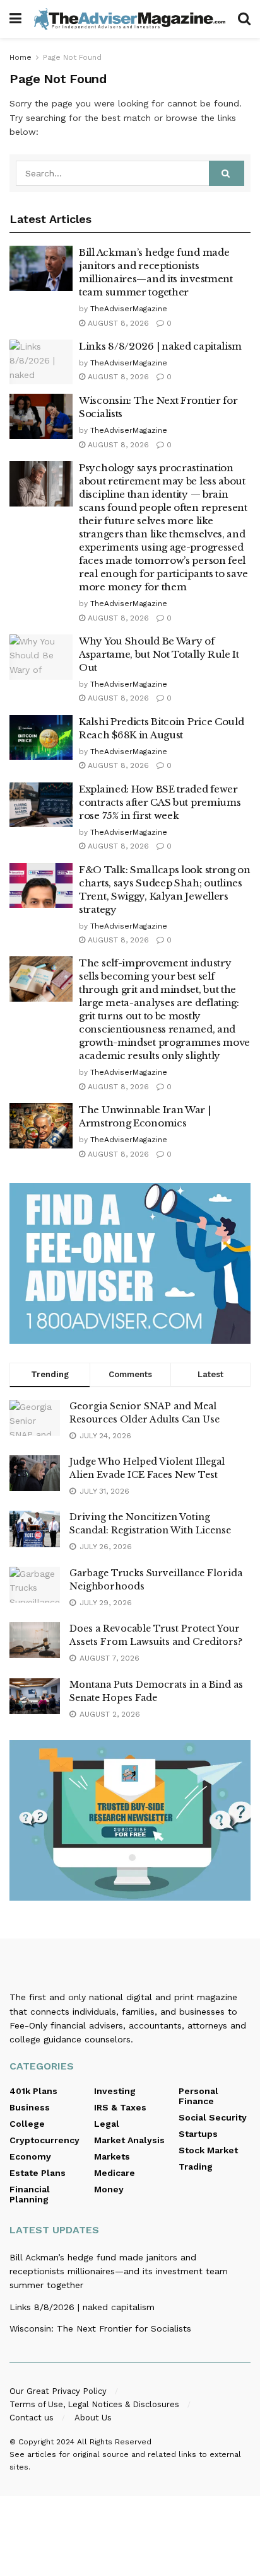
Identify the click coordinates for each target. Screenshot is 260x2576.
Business (30, 2107)
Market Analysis (129, 2140)
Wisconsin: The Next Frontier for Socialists (100, 2328)
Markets (112, 2156)
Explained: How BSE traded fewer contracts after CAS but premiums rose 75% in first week (160, 802)
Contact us (32, 2418)
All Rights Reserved (114, 2442)
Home (21, 57)
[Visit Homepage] (130, 19)
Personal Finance (198, 2096)
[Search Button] (244, 19)
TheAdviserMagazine (129, 309)
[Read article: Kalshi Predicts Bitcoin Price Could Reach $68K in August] (41, 738)
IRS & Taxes (120, 2107)
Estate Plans (38, 2173)
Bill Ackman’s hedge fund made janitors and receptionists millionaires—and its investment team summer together (119, 2271)
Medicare (115, 2173)
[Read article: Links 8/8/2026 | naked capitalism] (41, 362)
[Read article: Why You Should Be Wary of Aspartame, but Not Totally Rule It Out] (41, 657)
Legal (107, 2124)
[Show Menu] (15, 19)
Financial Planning (30, 2194)
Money (109, 2189)
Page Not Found (72, 57)
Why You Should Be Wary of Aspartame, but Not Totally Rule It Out (159, 654)
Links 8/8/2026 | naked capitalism (160, 346)
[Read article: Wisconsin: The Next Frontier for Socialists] (41, 416)
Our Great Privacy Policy (58, 2391)
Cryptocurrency (44, 2140)
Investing (115, 2091)
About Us (93, 2418)
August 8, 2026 (117, 323)
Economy (30, 2156)
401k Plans (33, 2091)
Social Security (213, 2117)
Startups (198, 2134)
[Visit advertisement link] (130, 1263)
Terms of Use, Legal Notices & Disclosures (94, 2404)
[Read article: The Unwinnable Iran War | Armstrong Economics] (41, 1126)
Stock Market (208, 2150)
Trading (196, 2167)
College (27, 2124)
